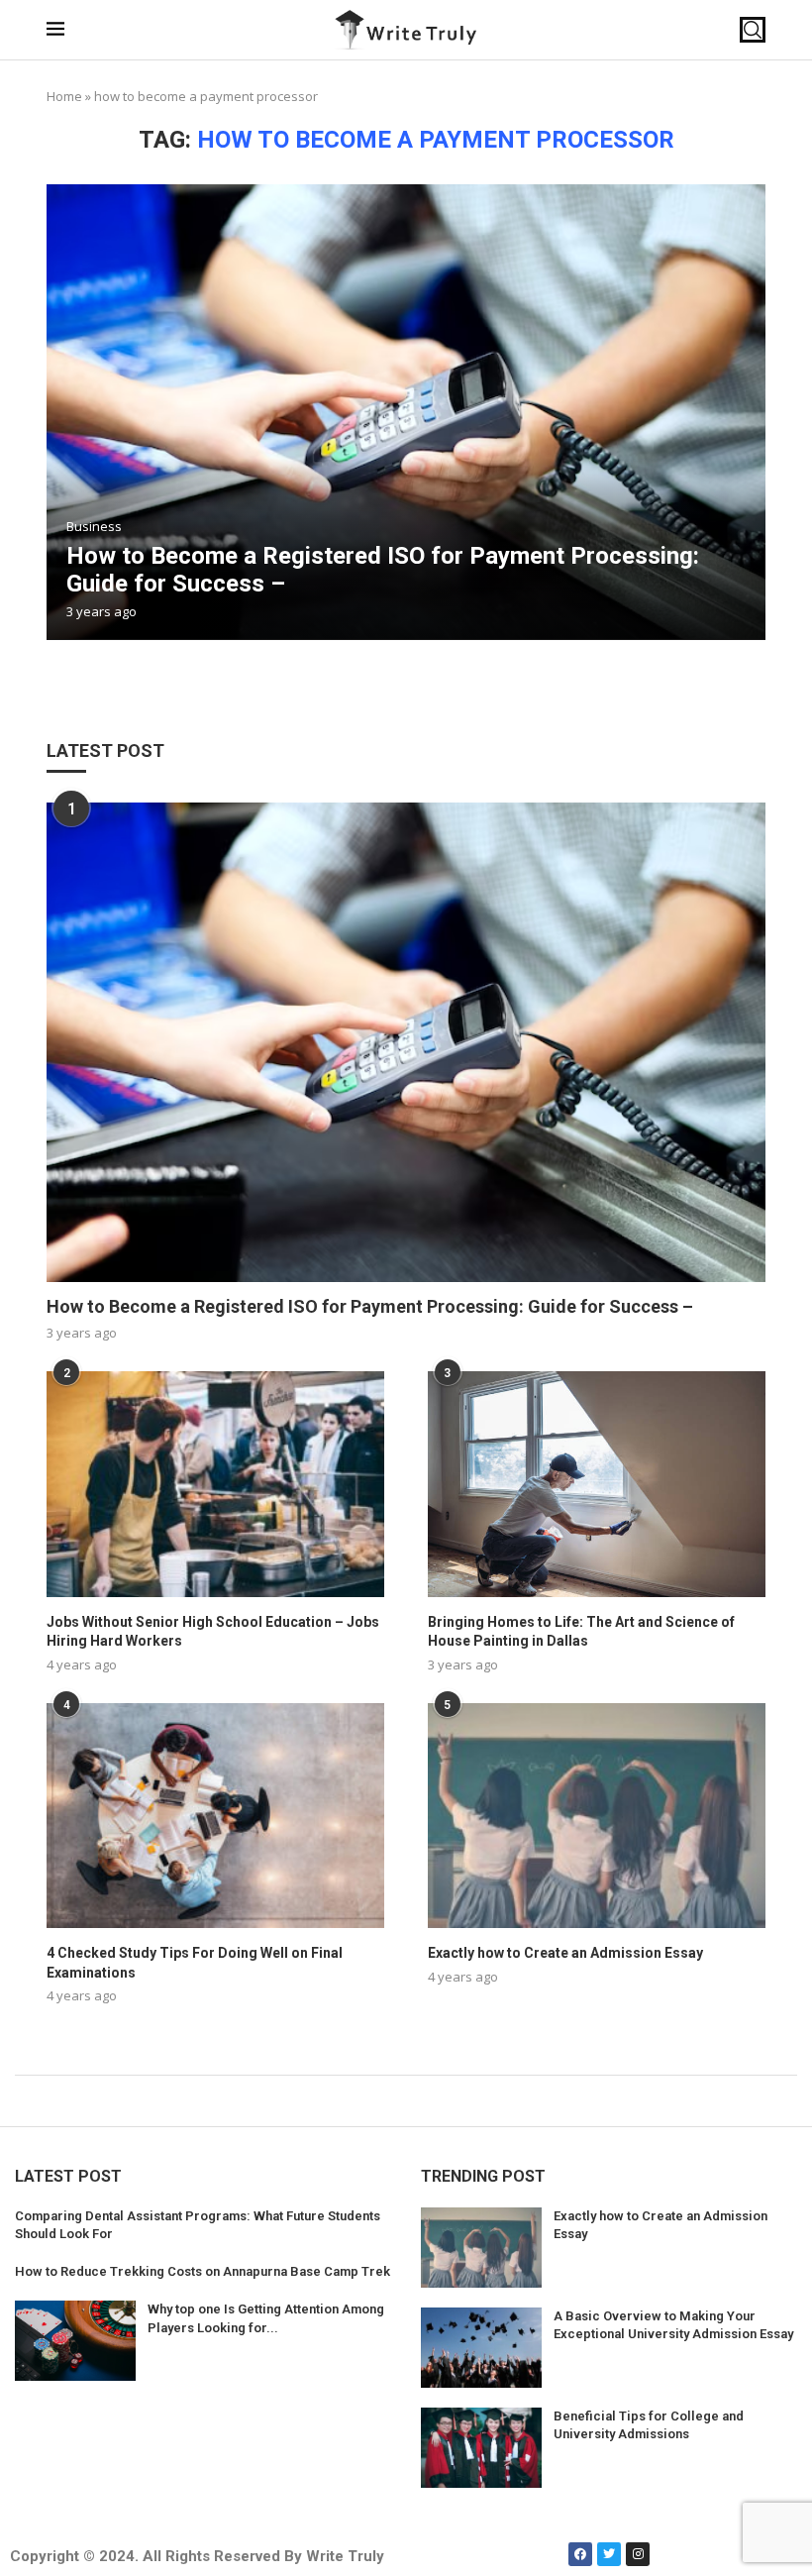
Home (64, 96)
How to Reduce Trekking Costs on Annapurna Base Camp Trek (203, 2271)
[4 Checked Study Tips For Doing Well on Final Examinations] (215, 1816)
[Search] (753, 30)
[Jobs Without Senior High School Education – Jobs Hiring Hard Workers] (215, 1484)
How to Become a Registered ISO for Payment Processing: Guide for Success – (370, 1306)
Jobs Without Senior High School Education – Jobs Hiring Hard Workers (213, 1632)
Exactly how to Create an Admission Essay (565, 1953)
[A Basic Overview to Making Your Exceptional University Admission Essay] (481, 2348)
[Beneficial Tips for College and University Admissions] (481, 2448)
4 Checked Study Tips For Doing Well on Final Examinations (195, 1963)
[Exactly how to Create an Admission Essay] (597, 1816)
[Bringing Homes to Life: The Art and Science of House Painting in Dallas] (597, 1484)
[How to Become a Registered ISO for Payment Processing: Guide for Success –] (406, 412)
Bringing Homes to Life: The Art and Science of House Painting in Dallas (581, 1632)
